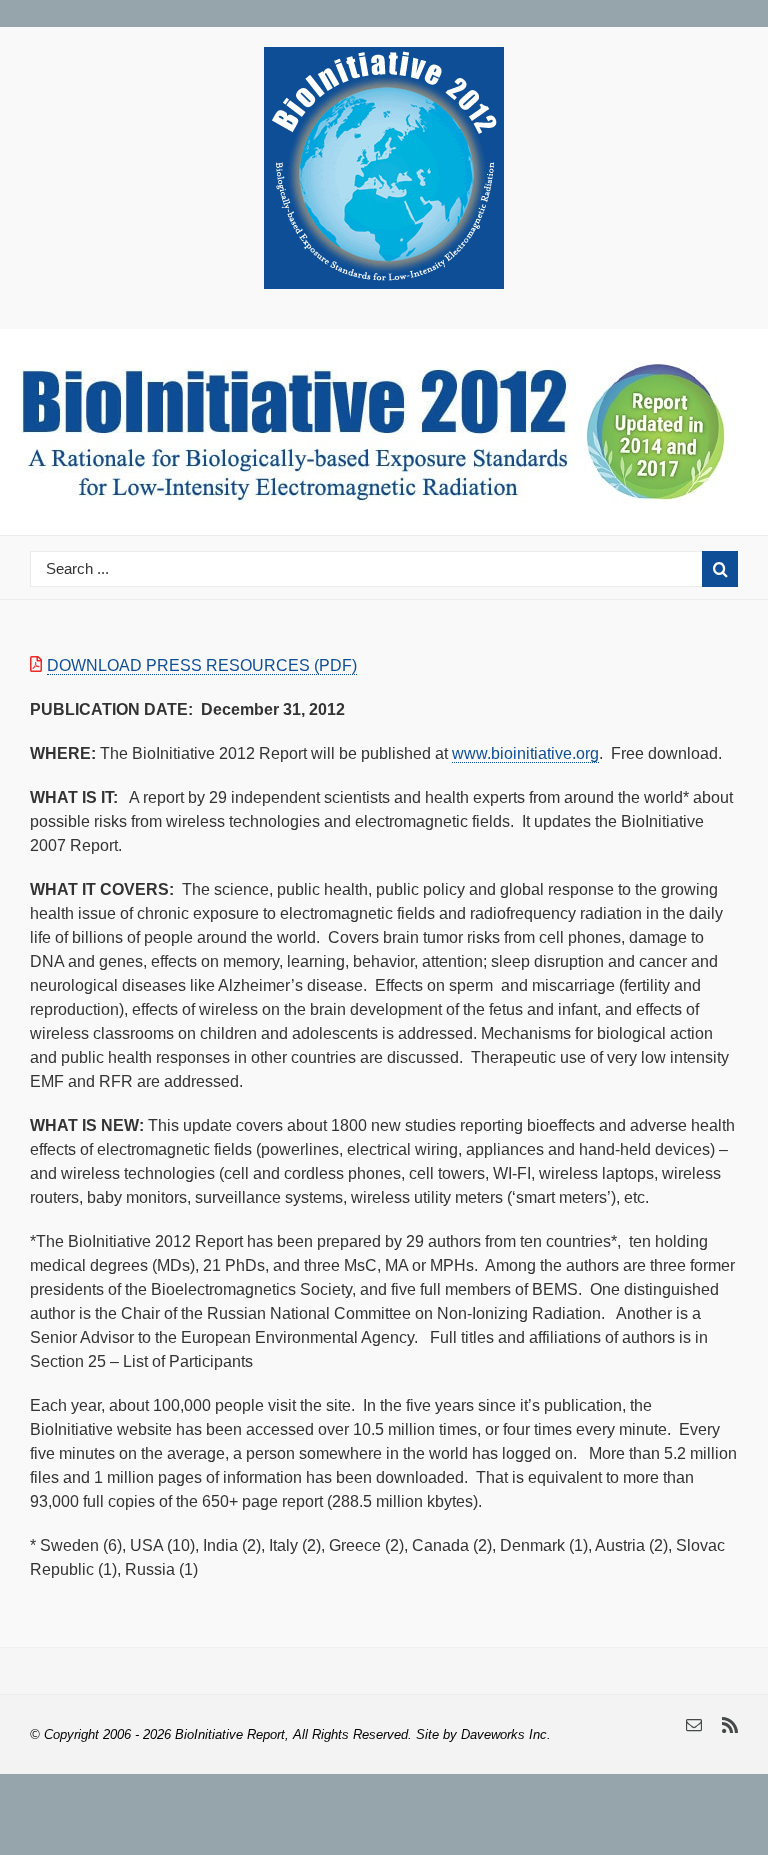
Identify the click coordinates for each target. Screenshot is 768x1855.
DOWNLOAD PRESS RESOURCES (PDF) (202, 665)
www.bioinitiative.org (525, 753)
